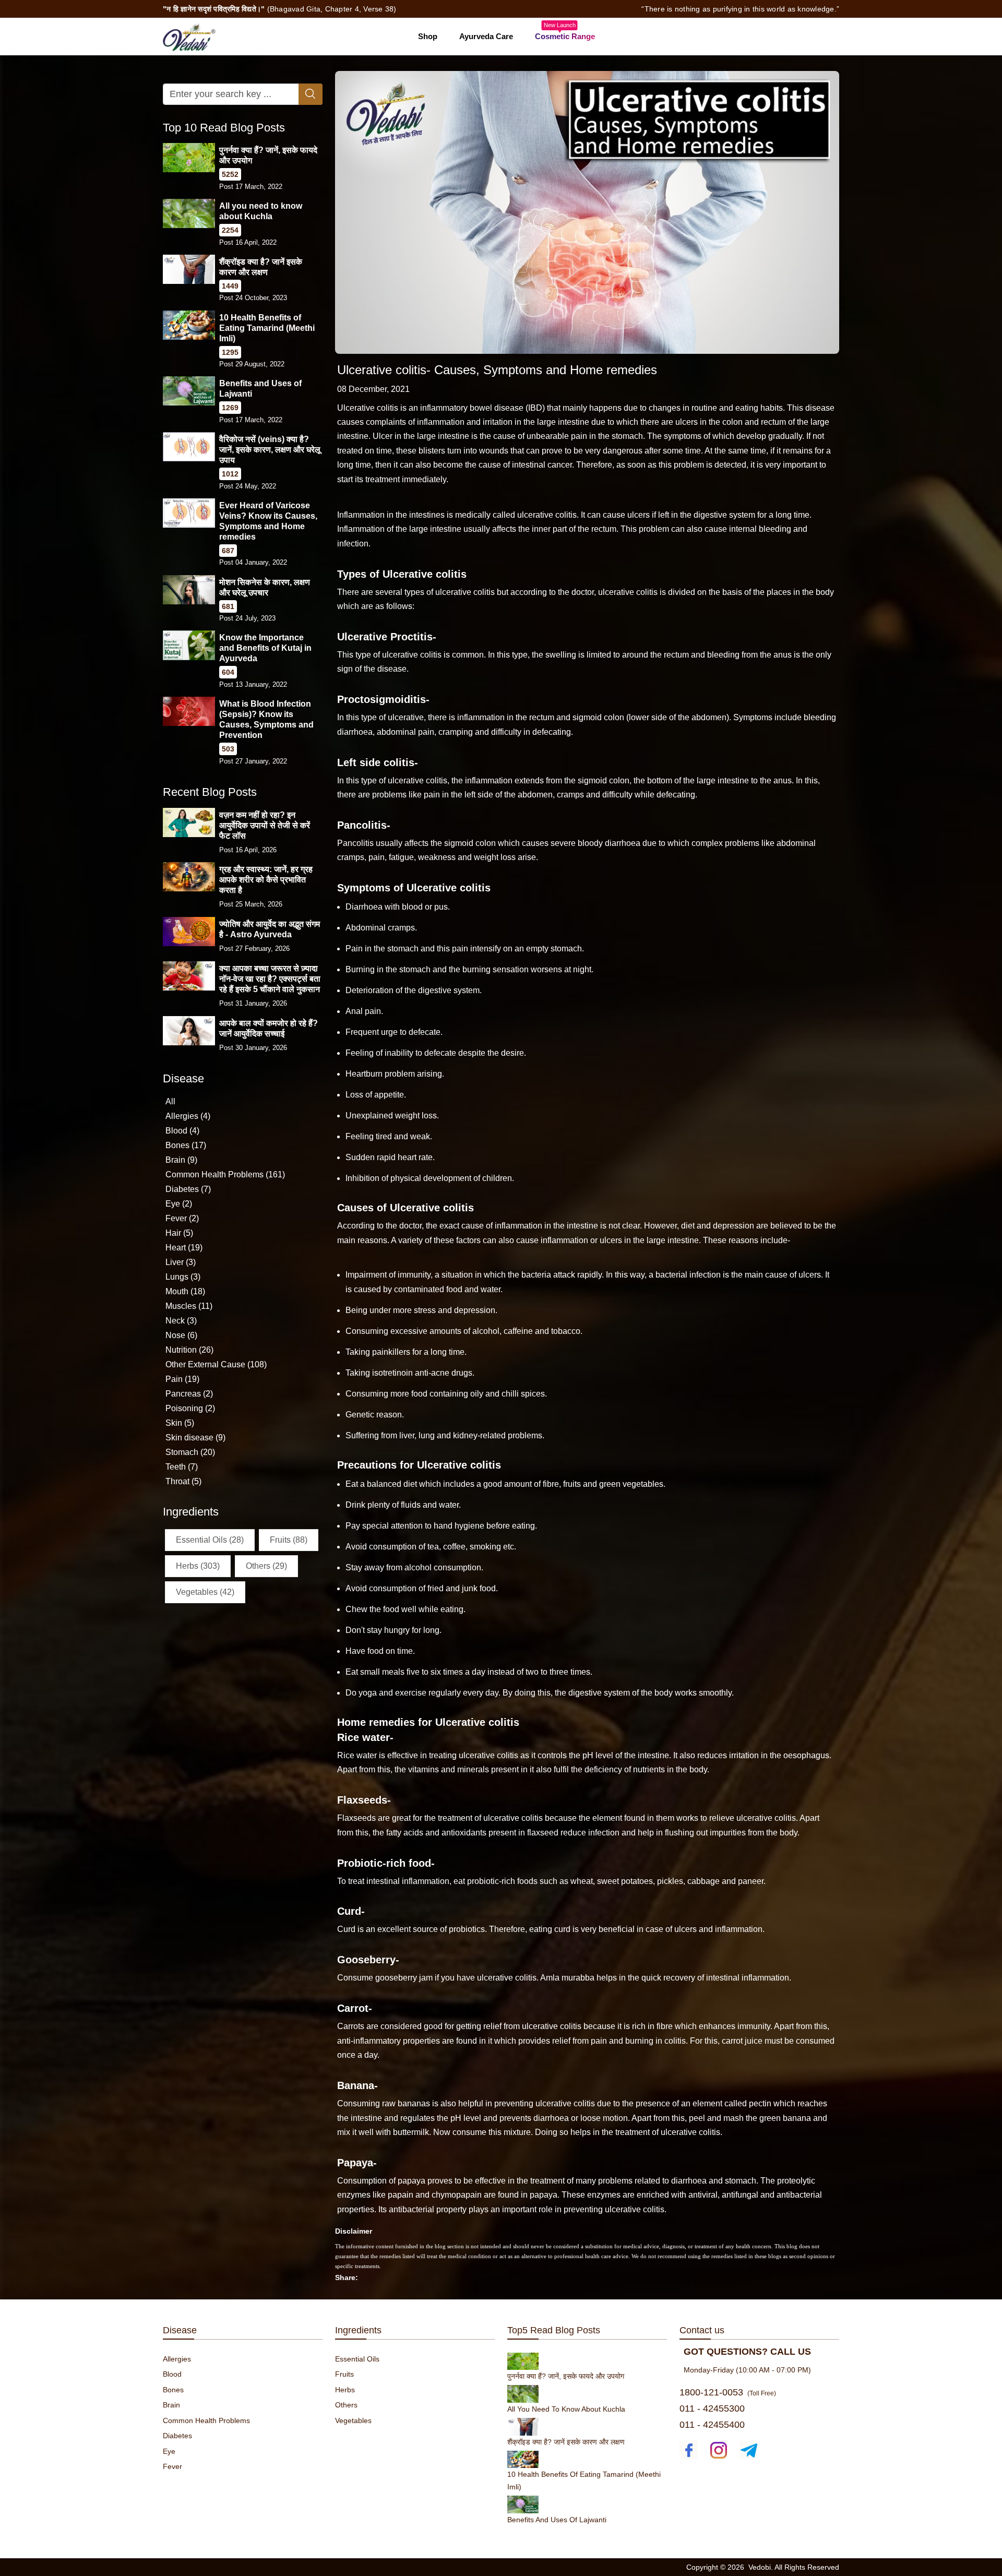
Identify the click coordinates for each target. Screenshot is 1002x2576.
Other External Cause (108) (216, 1364)
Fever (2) (182, 1218)
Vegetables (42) (205, 1592)
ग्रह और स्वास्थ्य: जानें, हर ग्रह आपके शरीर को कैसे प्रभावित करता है (266, 880)
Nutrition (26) (189, 1350)
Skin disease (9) (195, 1438)
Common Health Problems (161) (225, 1174)
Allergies (177, 2359)
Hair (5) (179, 1233)
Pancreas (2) (189, 1394)
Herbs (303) (198, 1566)
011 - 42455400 (712, 2425)
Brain (171, 2405)
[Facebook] (689, 2450)
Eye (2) (179, 1204)
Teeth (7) (182, 1467)
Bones (173, 2390)
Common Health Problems (206, 2420)
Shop (428, 36)
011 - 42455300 (712, 2408)
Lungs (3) (183, 1277)
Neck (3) (181, 1321)
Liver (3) (181, 1262)
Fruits (344, 2374)
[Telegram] (749, 2450)
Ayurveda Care (486, 36)
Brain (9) (181, 1160)
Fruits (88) (289, 1540)
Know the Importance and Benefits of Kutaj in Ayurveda (265, 648)
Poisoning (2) (190, 1408)
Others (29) (266, 1566)
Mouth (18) (185, 1291)
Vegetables (353, 2420)
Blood (172, 2374)
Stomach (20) (190, 1452)
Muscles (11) (189, 1306)
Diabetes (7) (188, 1189)
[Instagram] (719, 2450)
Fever (172, 2466)
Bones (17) (186, 1145)
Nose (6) (181, 1335)
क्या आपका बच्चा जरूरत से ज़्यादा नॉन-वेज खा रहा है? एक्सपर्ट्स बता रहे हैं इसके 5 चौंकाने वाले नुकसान (270, 979)
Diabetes (177, 2436)
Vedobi (760, 2567)
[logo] (189, 36)
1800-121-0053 (711, 2392)
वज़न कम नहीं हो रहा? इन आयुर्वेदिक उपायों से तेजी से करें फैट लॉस (265, 825)
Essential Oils (357, 2359)
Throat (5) (183, 1481)
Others (346, 2405)
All (170, 1101)
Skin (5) (180, 1423)
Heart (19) (184, 1248)
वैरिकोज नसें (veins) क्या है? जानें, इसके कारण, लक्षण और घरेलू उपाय (270, 450)
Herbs (345, 2390)
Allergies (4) (188, 1116)
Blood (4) (182, 1131)
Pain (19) (182, 1379)
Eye (169, 2451)
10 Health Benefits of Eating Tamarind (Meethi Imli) (267, 328)
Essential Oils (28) (210, 1540)
